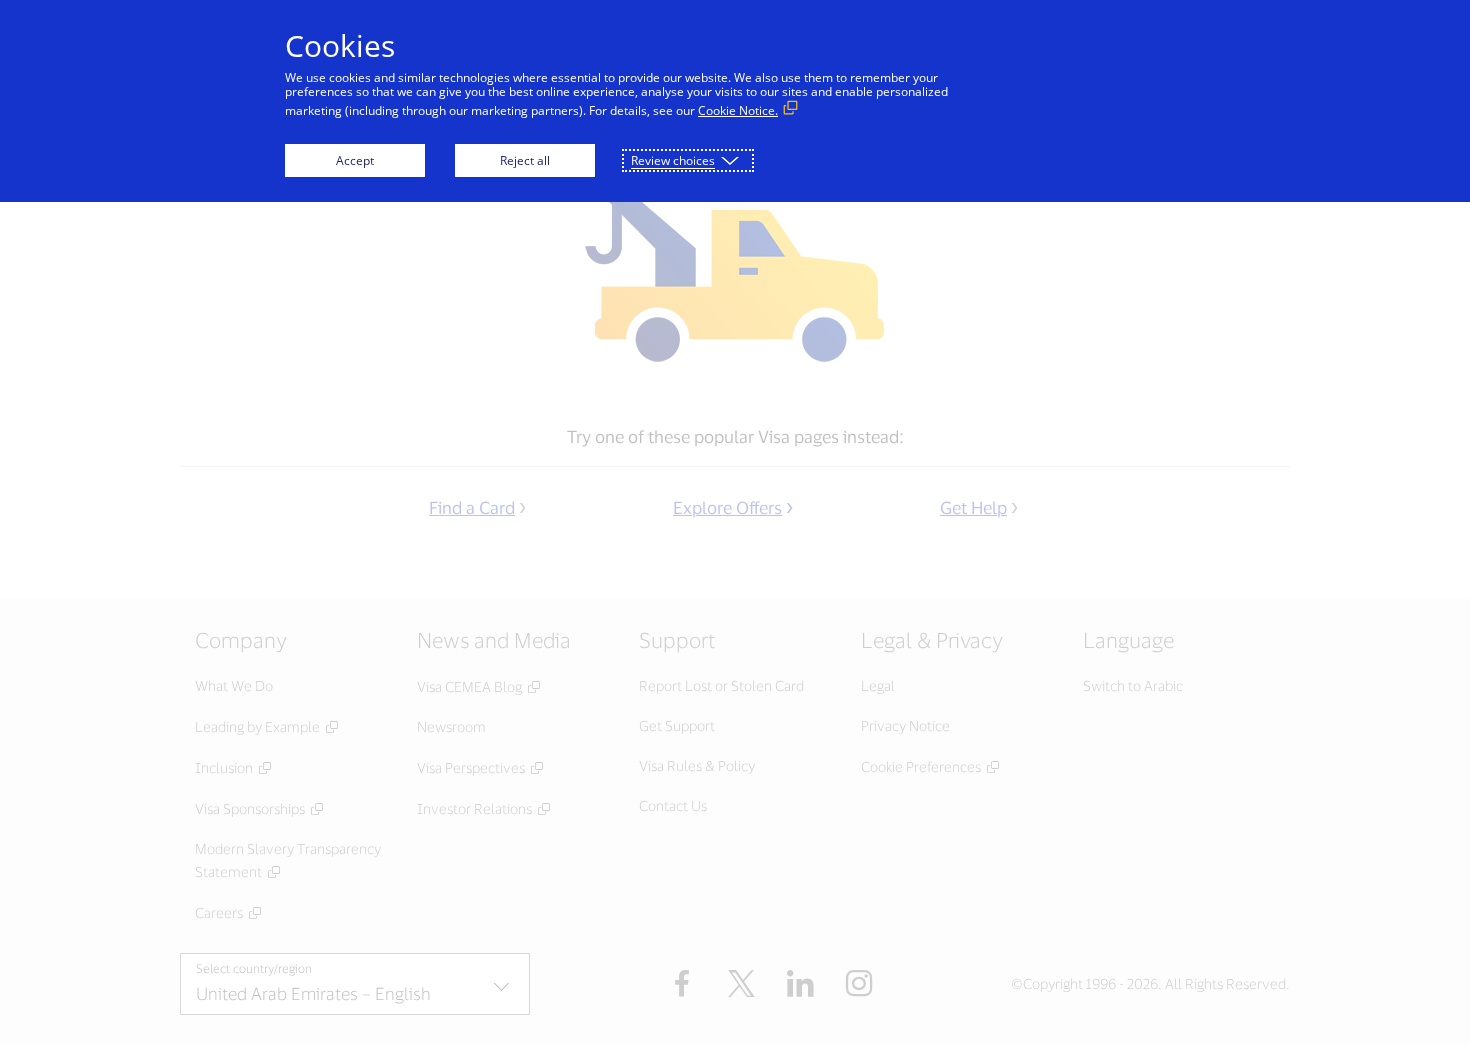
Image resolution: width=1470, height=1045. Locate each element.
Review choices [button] (673, 160)
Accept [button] (355, 160)
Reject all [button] (525, 160)
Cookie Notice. (738, 110)
